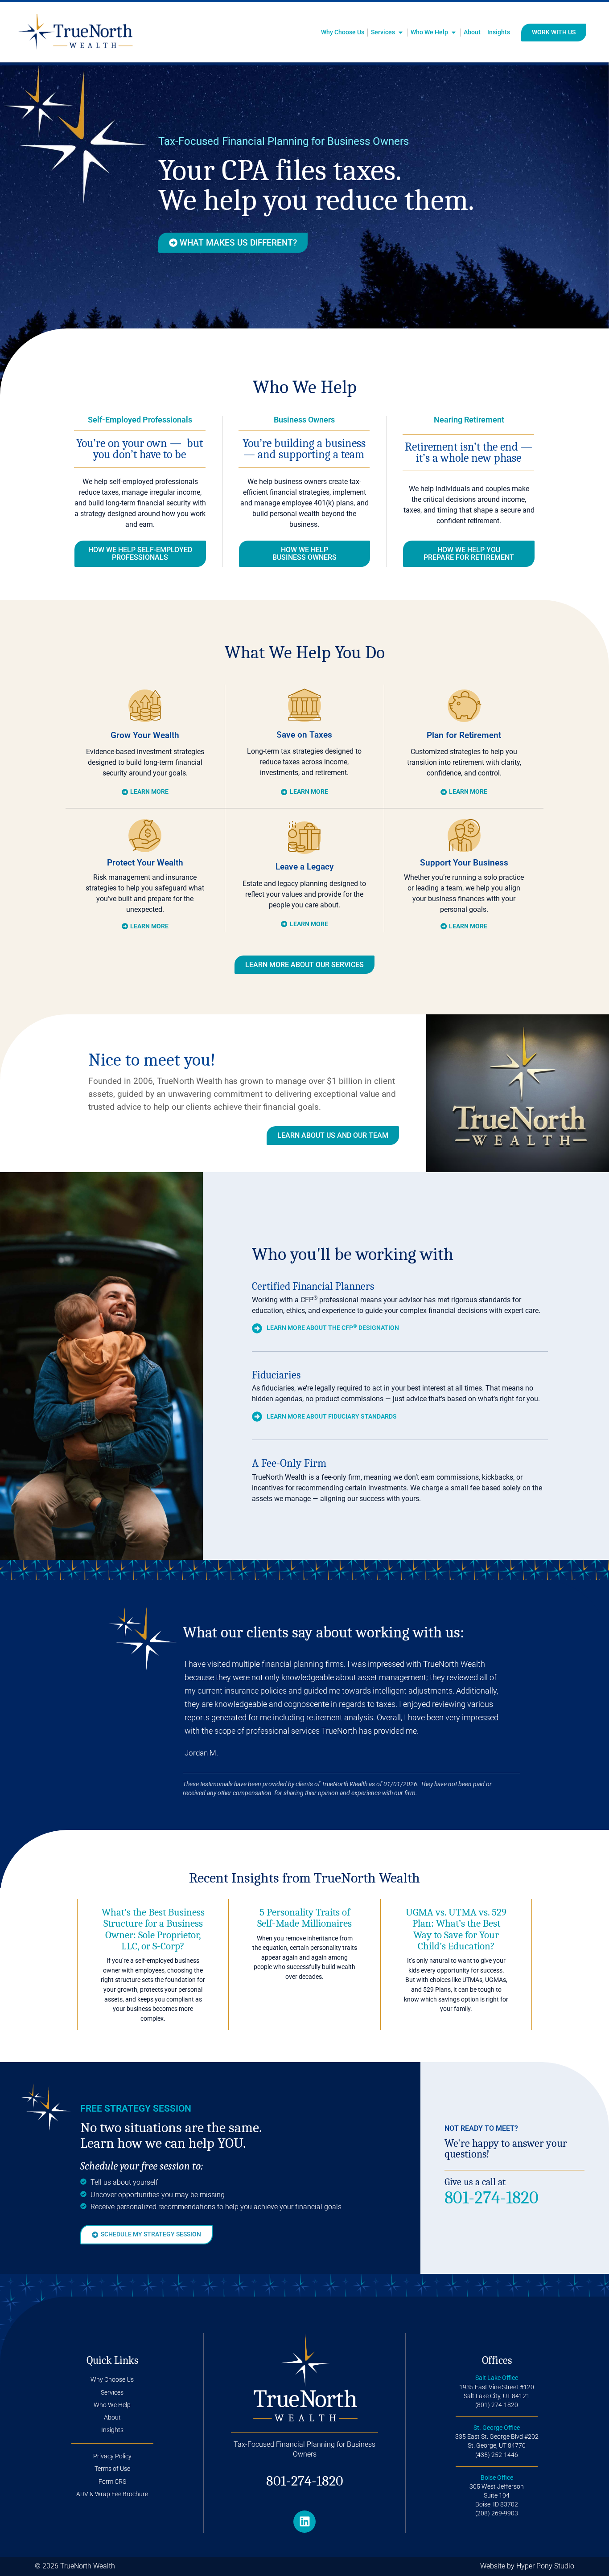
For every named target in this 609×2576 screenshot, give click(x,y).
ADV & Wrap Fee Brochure (112, 2494)
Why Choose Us (112, 2380)
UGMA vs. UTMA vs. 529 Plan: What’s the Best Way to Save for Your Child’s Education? (456, 1929)
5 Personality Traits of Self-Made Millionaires (304, 1918)
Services (112, 2393)
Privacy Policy (112, 2456)
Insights (112, 2430)
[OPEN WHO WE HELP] (454, 33)
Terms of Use (112, 2469)
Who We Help (112, 2405)
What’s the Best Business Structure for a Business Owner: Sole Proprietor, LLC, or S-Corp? (153, 1929)
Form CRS (112, 2482)
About (112, 2418)
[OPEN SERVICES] (401, 33)
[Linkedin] (304, 2522)
